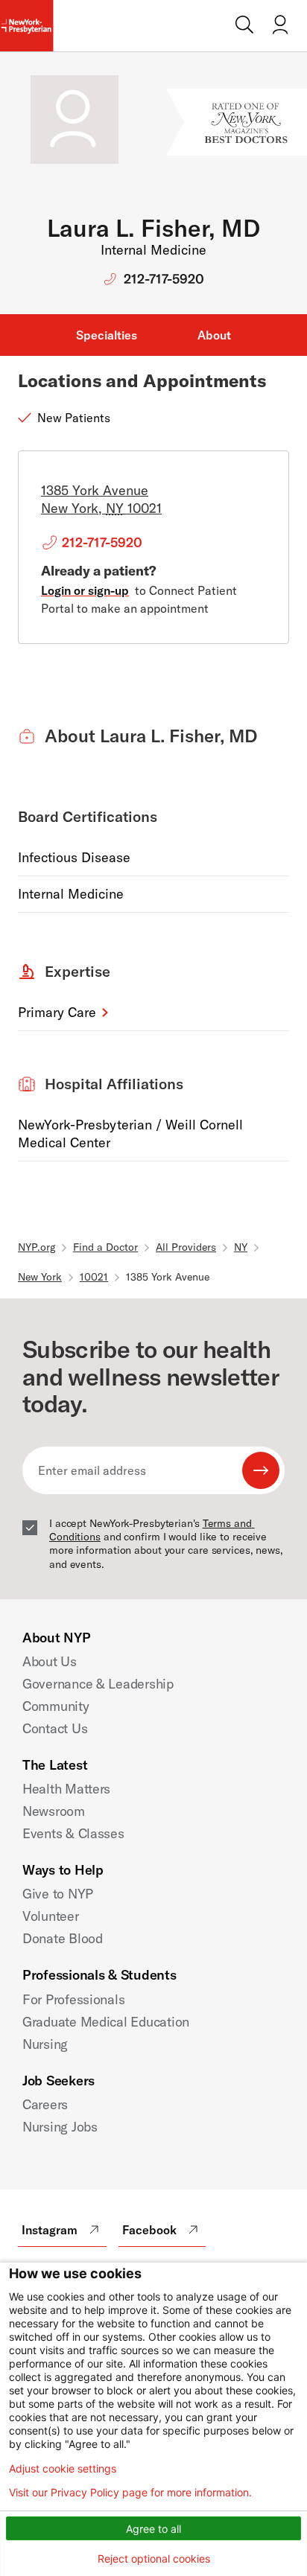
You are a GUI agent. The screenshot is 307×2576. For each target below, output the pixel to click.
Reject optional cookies (154, 2559)
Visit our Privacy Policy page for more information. (130, 2493)
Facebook (149, 2230)
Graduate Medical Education (106, 2022)
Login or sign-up (85, 590)
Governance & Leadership (98, 1684)
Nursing (45, 2044)
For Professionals (73, 1999)
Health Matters (66, 1789)
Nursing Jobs (60, 2127)
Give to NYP (58, 1894)
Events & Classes (73, 1833)
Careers (45, 2104)
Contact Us (55, 1728)
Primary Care (57, 1012)
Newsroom (54, 1811)
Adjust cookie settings (63, 2469)
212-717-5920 (164, 279)
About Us (50, 1661)
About (214, 335)
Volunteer (51, 1916)
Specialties (107, 335)
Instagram (50, 2230)
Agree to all (153, 2529)
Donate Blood (63, 1938)
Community (56, 1706)
